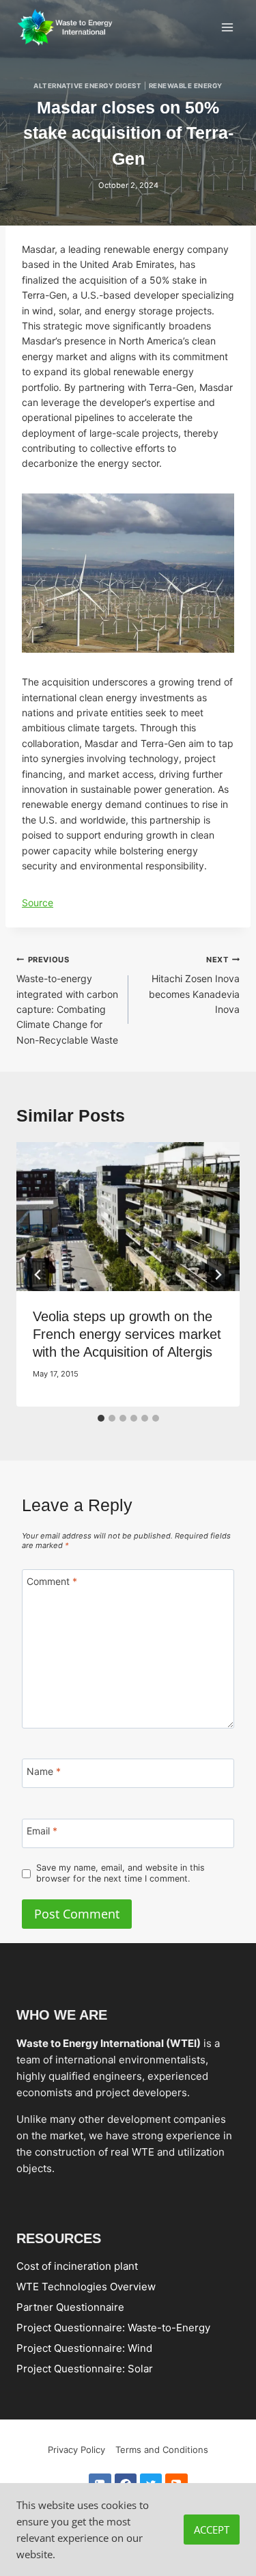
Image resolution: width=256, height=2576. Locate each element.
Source (38, 903)
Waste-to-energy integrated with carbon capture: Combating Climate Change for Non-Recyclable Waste (67, 1000)
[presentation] (128, 1217)
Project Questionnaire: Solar (85, 2369)
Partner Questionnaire (70, 2307)
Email (42, 1831)
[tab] (101, 1418)
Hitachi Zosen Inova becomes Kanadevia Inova (194, 985)
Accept (212, 2530)
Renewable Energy (186, 86)
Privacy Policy (76, 2450)
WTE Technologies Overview (86, 2287)
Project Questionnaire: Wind (84, 2348)
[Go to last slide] (38, 1275)
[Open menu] (227, 27)
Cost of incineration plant (77, 2266)
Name (44, 1771)
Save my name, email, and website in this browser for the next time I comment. (120, 1873)
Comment (52, 1581)
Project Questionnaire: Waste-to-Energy (113, 2328)
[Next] (218, 1275)
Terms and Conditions (162, 2450)
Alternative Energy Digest (87, 86)
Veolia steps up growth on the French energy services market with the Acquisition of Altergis (127, 1334)
